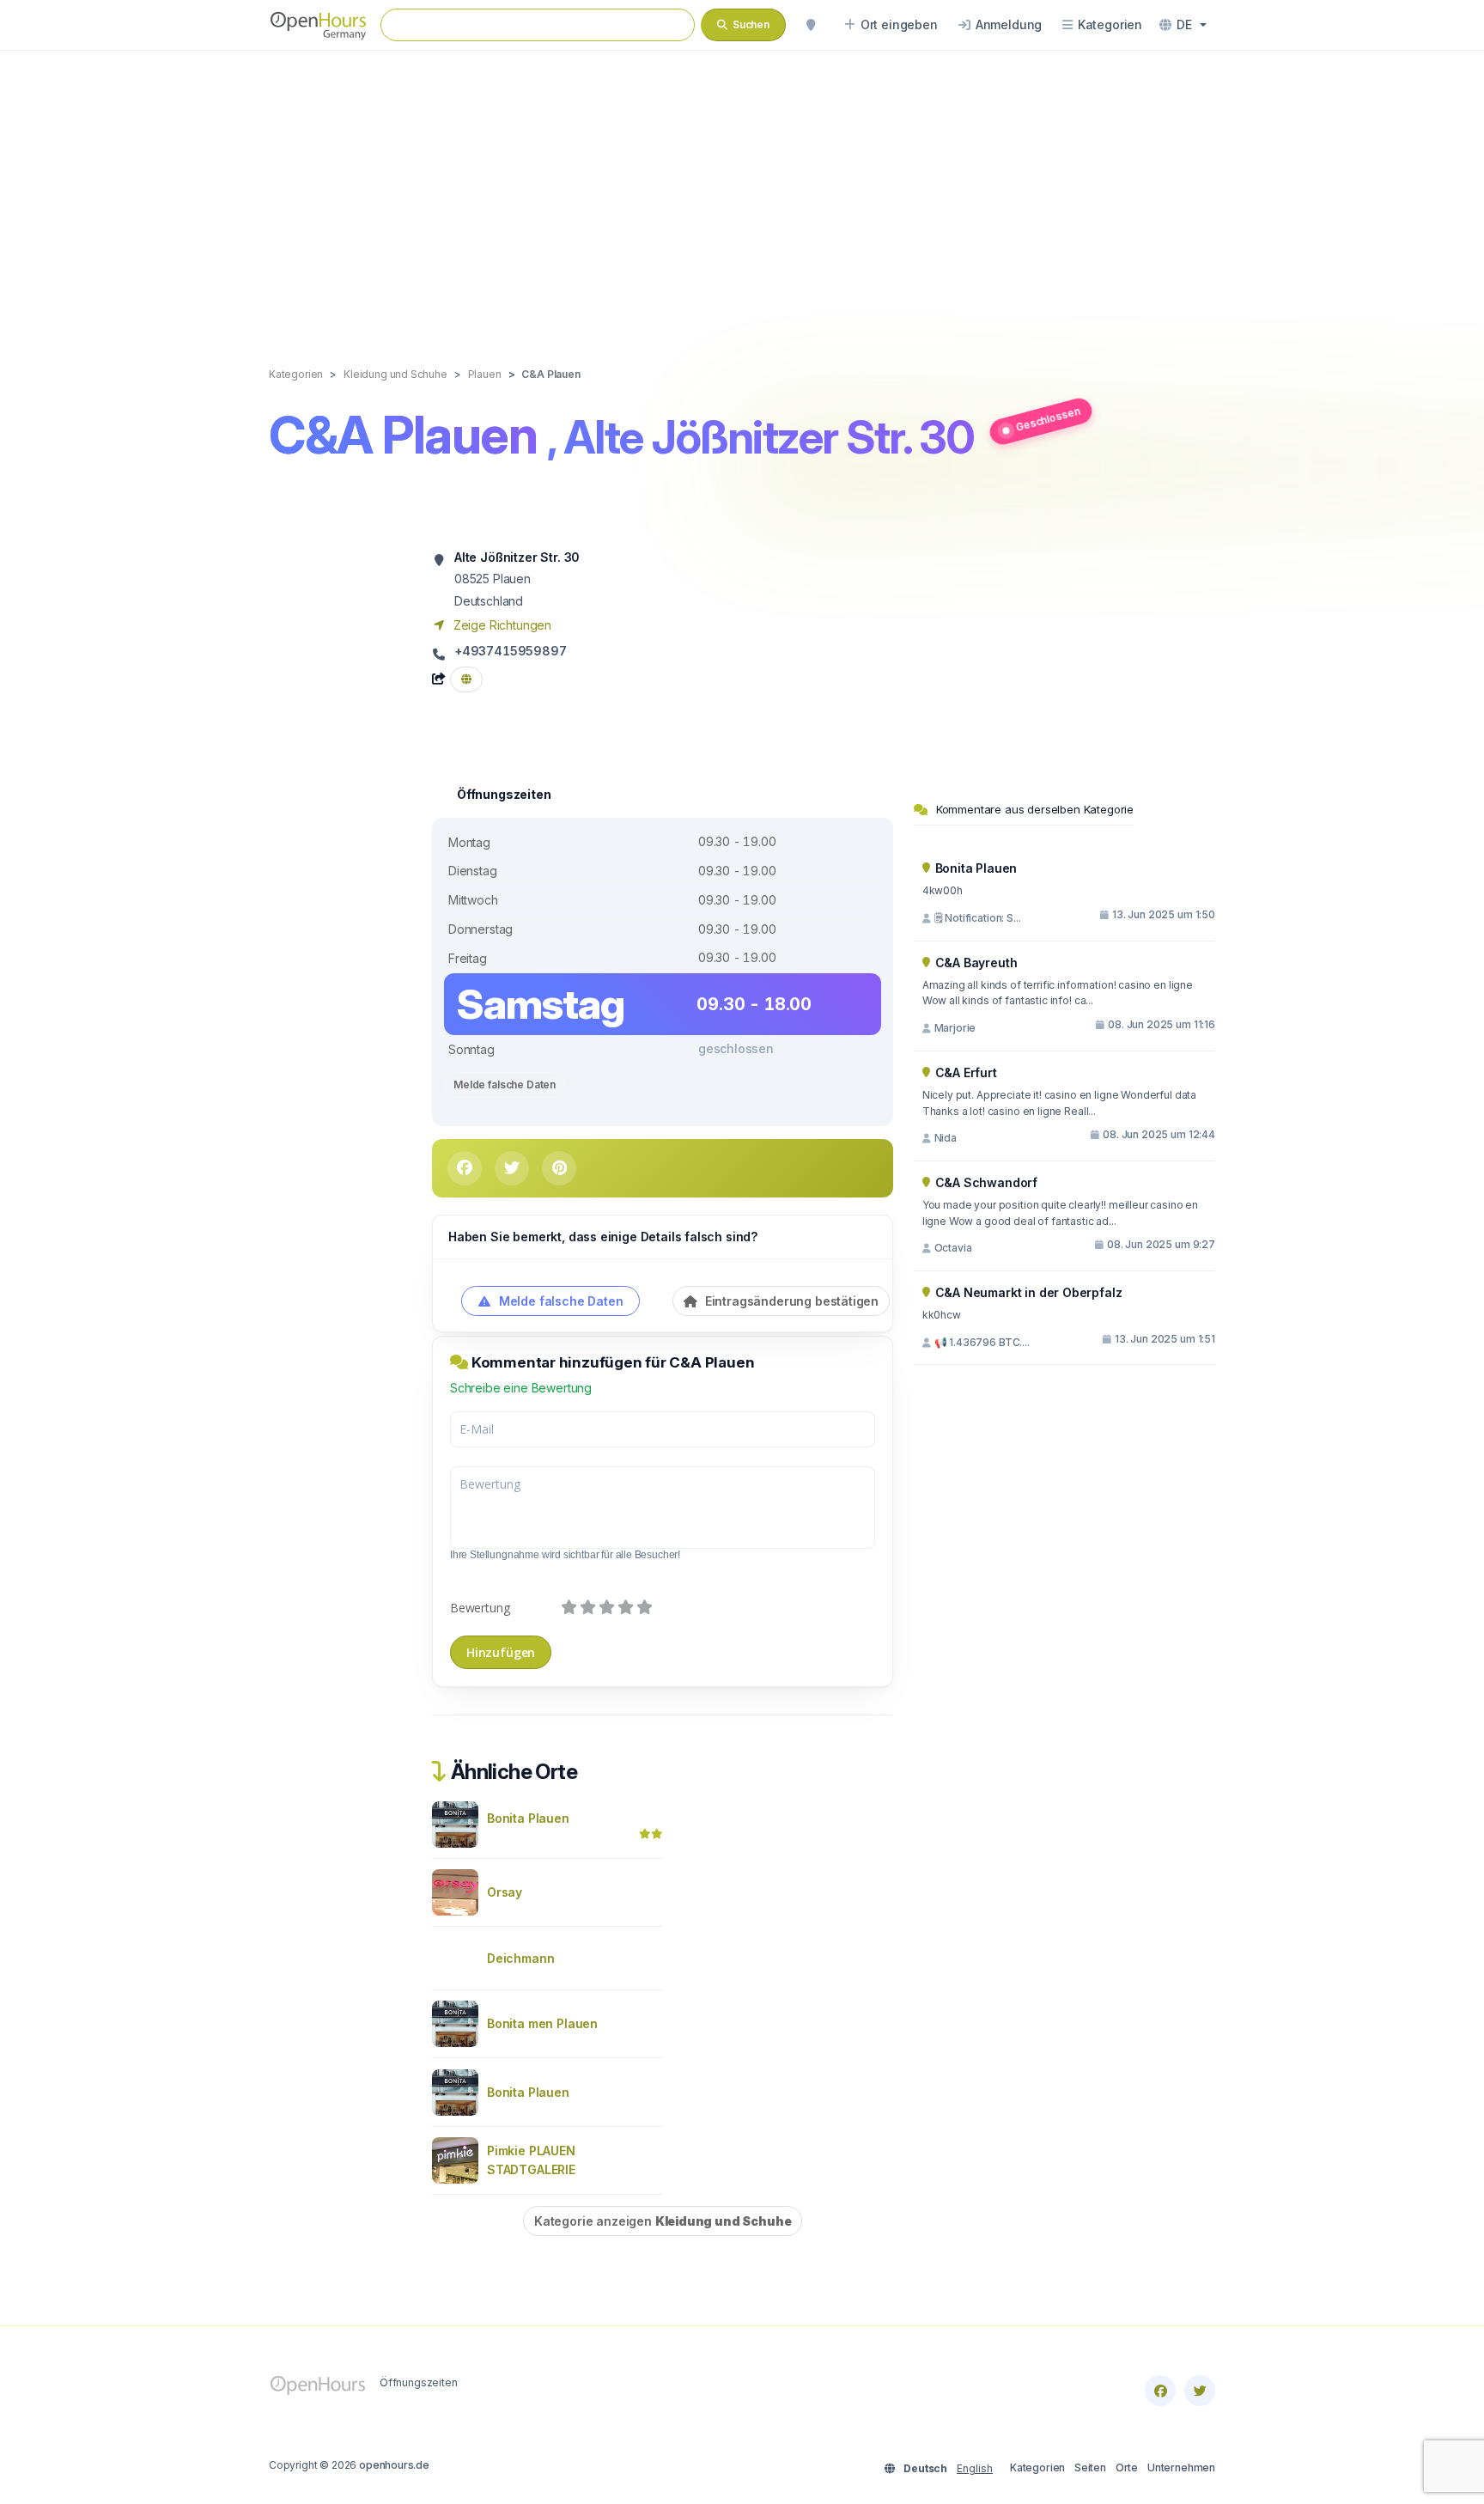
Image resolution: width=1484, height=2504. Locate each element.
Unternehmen (1181, 2467)
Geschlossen (1047, 418)
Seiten (1090, 2467)
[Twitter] (1200, 2391)
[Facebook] (1160, 2391)
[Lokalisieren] (811, 25)
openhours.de (394, 2465)
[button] (1183, 25)
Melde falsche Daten (505, 1084)
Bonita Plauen (528, 1818)
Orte (1127, 2467)
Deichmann (520, 1958)
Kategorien (1037, 2467)
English (975, 2468)
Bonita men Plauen (542, 2023)
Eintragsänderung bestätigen (790, 1301)
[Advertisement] (742, 191)
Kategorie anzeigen (663, 2221)
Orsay (505, 1892)
